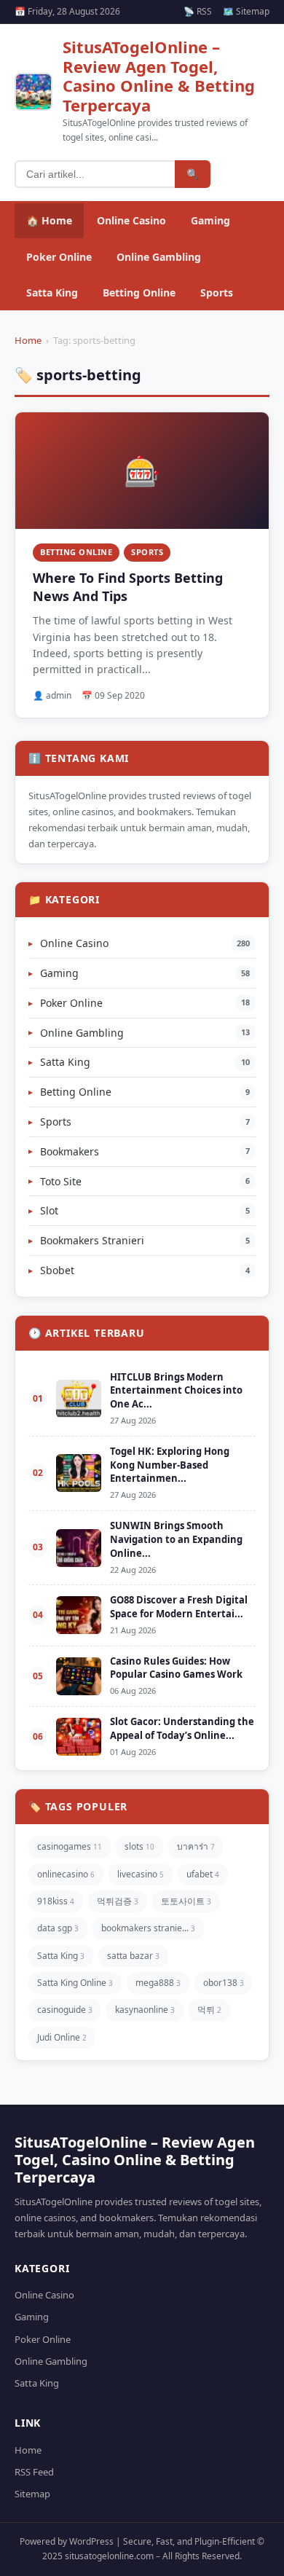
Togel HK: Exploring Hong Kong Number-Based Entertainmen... (170, 1465)
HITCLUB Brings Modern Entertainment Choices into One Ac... (176, 1391)
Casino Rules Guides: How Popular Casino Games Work (176, 1668)
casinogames (70, 1846)
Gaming (210, 220)
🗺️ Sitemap (246, 11)
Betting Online (139, 292)
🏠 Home (49, 220)
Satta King (52, 292)
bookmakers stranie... (148, 1928)
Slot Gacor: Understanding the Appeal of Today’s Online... (182, 1728)
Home (28, 340)
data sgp (58, 1928)
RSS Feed (34, 2472)
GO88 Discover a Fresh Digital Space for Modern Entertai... (179, 1607)
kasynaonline (145, 2010)
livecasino (141, 1874)
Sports (217, 292)
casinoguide (65, 2010)
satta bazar (133, 1956)
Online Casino (131, 220)
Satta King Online (75, 1983)
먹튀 (209, 2010)
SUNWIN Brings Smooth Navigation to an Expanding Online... (176, 1539)
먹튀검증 (118, 1901)
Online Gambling (159, 257)
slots (139, 1846)
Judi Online (62, 2037)
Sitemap (32, 2494)
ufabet (203, 1874)
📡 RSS (198, 11)
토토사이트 (186, 1901)
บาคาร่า (196, 1846)
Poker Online (59, 257)
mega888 (158, 1983)
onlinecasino (66, 1874)
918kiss (56, 1901)
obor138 (224, 1983)
